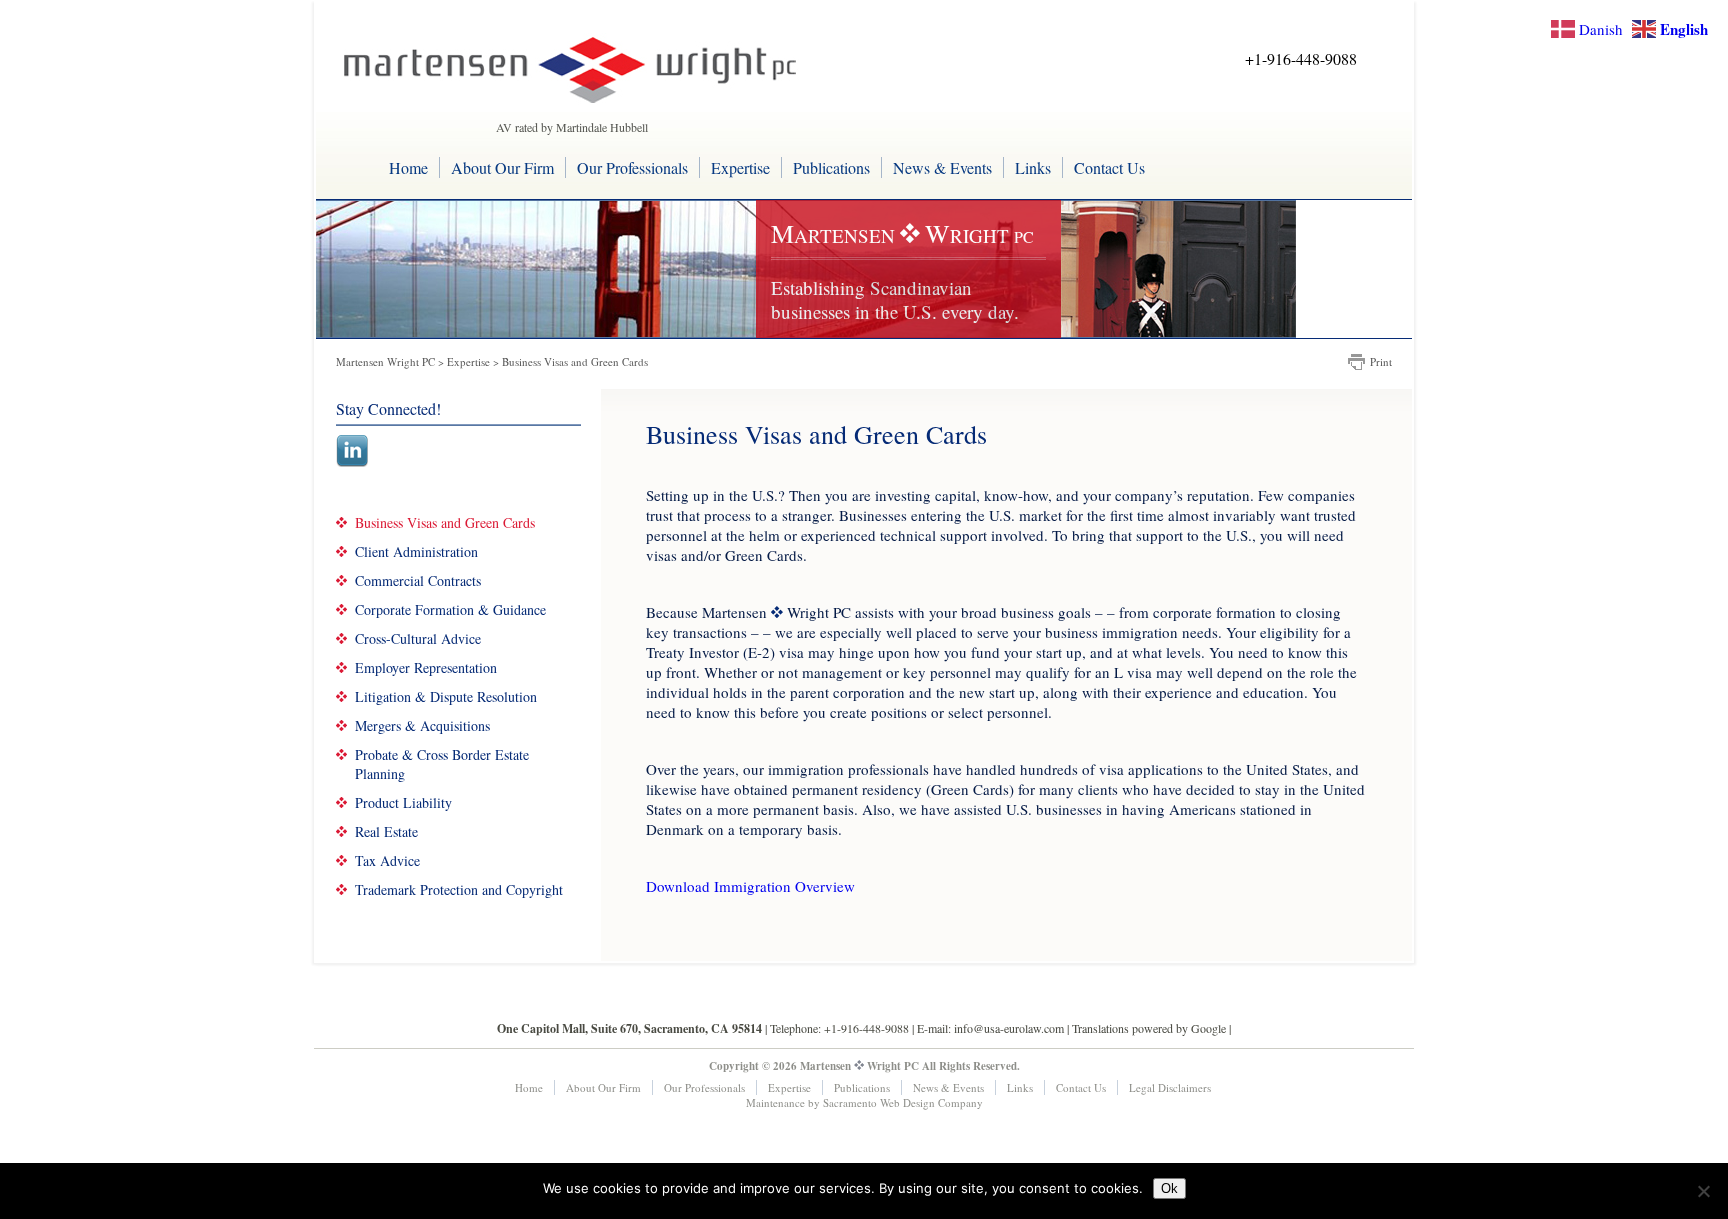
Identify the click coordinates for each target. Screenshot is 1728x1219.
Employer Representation (426, 667)
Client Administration (416, 551)
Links (1033, 167)
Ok (1169, 1188)
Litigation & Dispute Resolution (446, 696)
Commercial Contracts (418, 580)
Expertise (740, 167)
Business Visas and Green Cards (445, 522)
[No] (1703, 1191)
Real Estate (386, 831)
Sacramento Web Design (879, 1102)
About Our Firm (502, 167)
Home (408, 167)
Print (1381, 361)
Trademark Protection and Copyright (459, 889)
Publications (831, 167)
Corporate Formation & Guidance (450, 609)
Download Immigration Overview (750, 886)
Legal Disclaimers (1170, 1087)
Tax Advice (387, 860)
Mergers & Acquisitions (422, 725)
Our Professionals (632, 167)
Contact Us (1109, 167)
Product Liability (403, 802)
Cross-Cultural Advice (418, 638)
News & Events (942, 167)
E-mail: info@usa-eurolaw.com (990, 1028)
